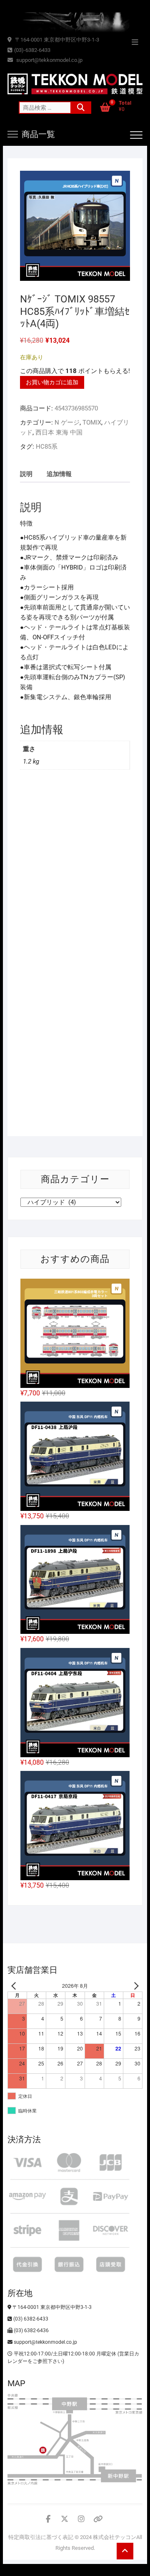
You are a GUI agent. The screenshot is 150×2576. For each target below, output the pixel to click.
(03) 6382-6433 (30, 2319)
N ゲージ (67, 422)
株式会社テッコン (115, 2537)
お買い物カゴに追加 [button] (46, 922)
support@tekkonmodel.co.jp (49, 60)
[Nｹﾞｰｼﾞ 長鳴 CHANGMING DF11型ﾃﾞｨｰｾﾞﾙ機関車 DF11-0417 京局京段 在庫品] (75, 1826)
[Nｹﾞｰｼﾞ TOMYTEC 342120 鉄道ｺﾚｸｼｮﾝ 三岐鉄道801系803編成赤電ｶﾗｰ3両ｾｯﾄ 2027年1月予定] (75, 1333)
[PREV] (15, 1986)
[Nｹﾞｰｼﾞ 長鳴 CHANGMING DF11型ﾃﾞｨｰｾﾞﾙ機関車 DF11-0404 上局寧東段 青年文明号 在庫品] (75, 1703)
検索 (81, 108)
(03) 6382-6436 (31, 2330)
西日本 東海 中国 (59, 432)
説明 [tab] (26, 474)
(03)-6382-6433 (32, 50)
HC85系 (47, 447)
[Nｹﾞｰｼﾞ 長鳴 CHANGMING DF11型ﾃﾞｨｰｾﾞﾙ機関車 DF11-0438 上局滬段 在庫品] (75, 1456)
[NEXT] (135, 1986)
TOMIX (92, 422)
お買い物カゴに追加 (52, 382)
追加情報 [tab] (59, 474)
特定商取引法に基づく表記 (41, 2537)
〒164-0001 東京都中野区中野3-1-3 (56, 40)
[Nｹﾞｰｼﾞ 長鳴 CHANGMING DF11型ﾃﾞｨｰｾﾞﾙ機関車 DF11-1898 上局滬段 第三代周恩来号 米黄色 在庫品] (75, 1580)
